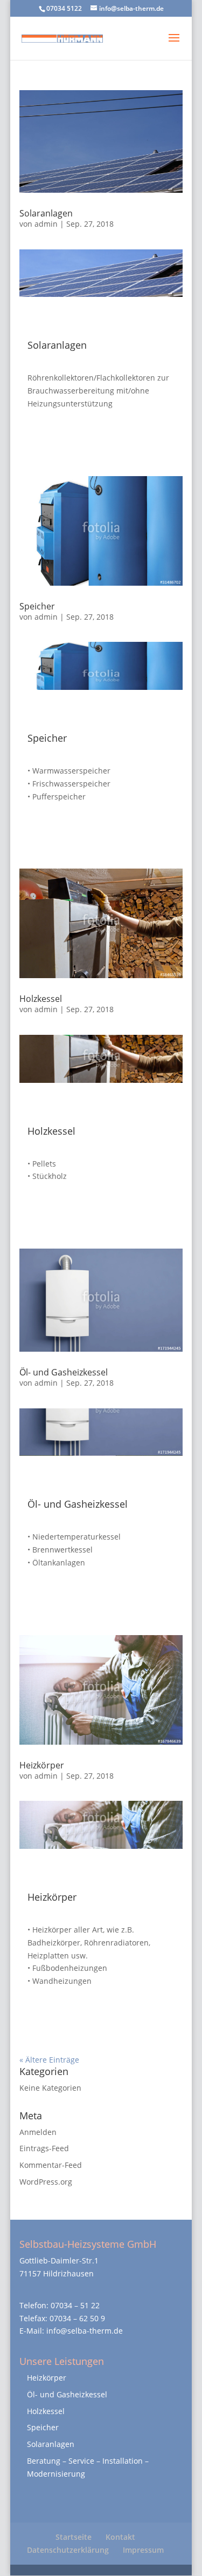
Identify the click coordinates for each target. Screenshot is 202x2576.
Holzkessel (41, 999)
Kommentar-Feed (51, 2165)
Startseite (74, 2537)
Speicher (37, 606)
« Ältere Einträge (49, 2060)
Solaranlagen (46, 213)
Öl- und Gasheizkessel (64, 1372)
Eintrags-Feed (44, 2148)
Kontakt (120, 2537)
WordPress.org (46, 2182)
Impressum (143, 2550)
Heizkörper (42, 1765)
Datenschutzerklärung (68, 2550)
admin (46, 224)
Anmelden (38, 2132)
